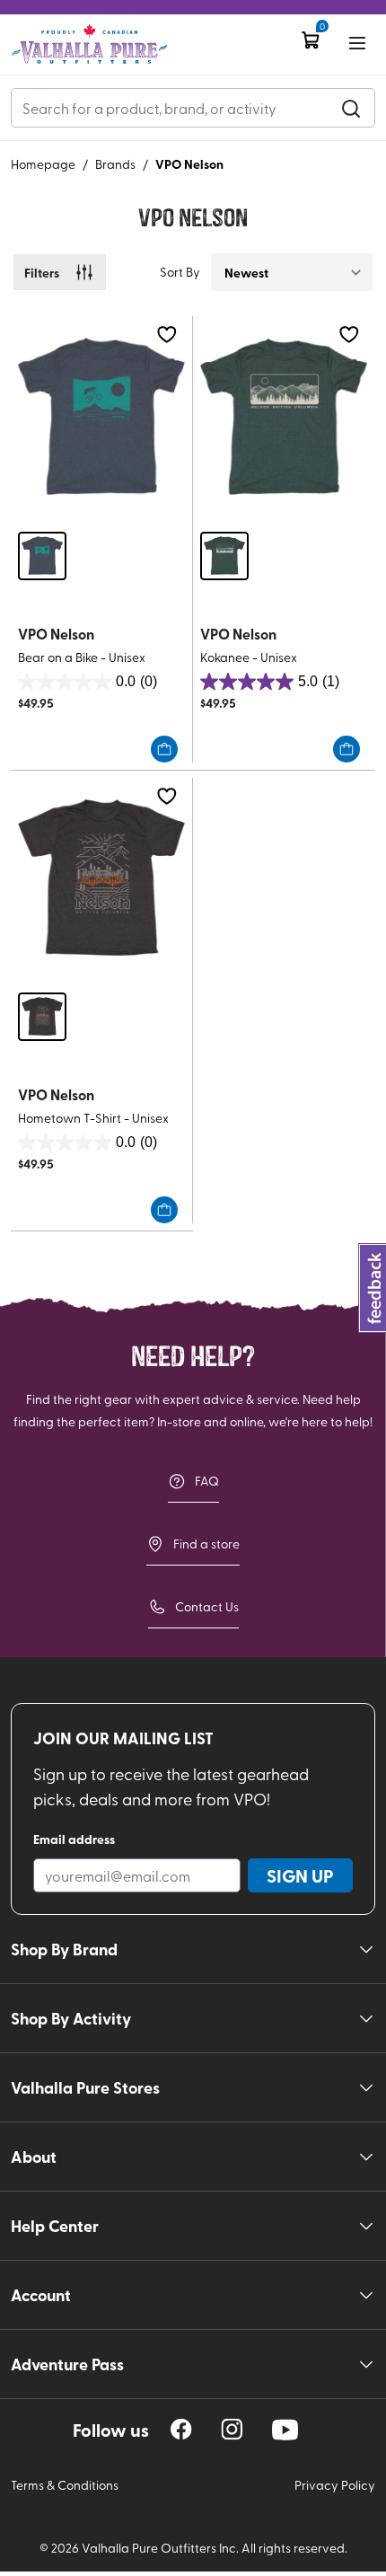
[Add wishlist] (167, 335)
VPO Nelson (189, 163)
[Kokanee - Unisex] (284, 416)
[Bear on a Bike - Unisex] (101, 416)
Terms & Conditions (65, 2485)
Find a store (206, 1544)
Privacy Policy (335, 2485)
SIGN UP (300, 1875)
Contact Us (207, 1606)
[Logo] (89, 44)
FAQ (207, 1481)
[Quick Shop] (164, 749)
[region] (181, 2429)
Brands (115, 164)
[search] (351, 108)
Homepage (43, 164)
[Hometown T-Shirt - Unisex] (101, 878)
